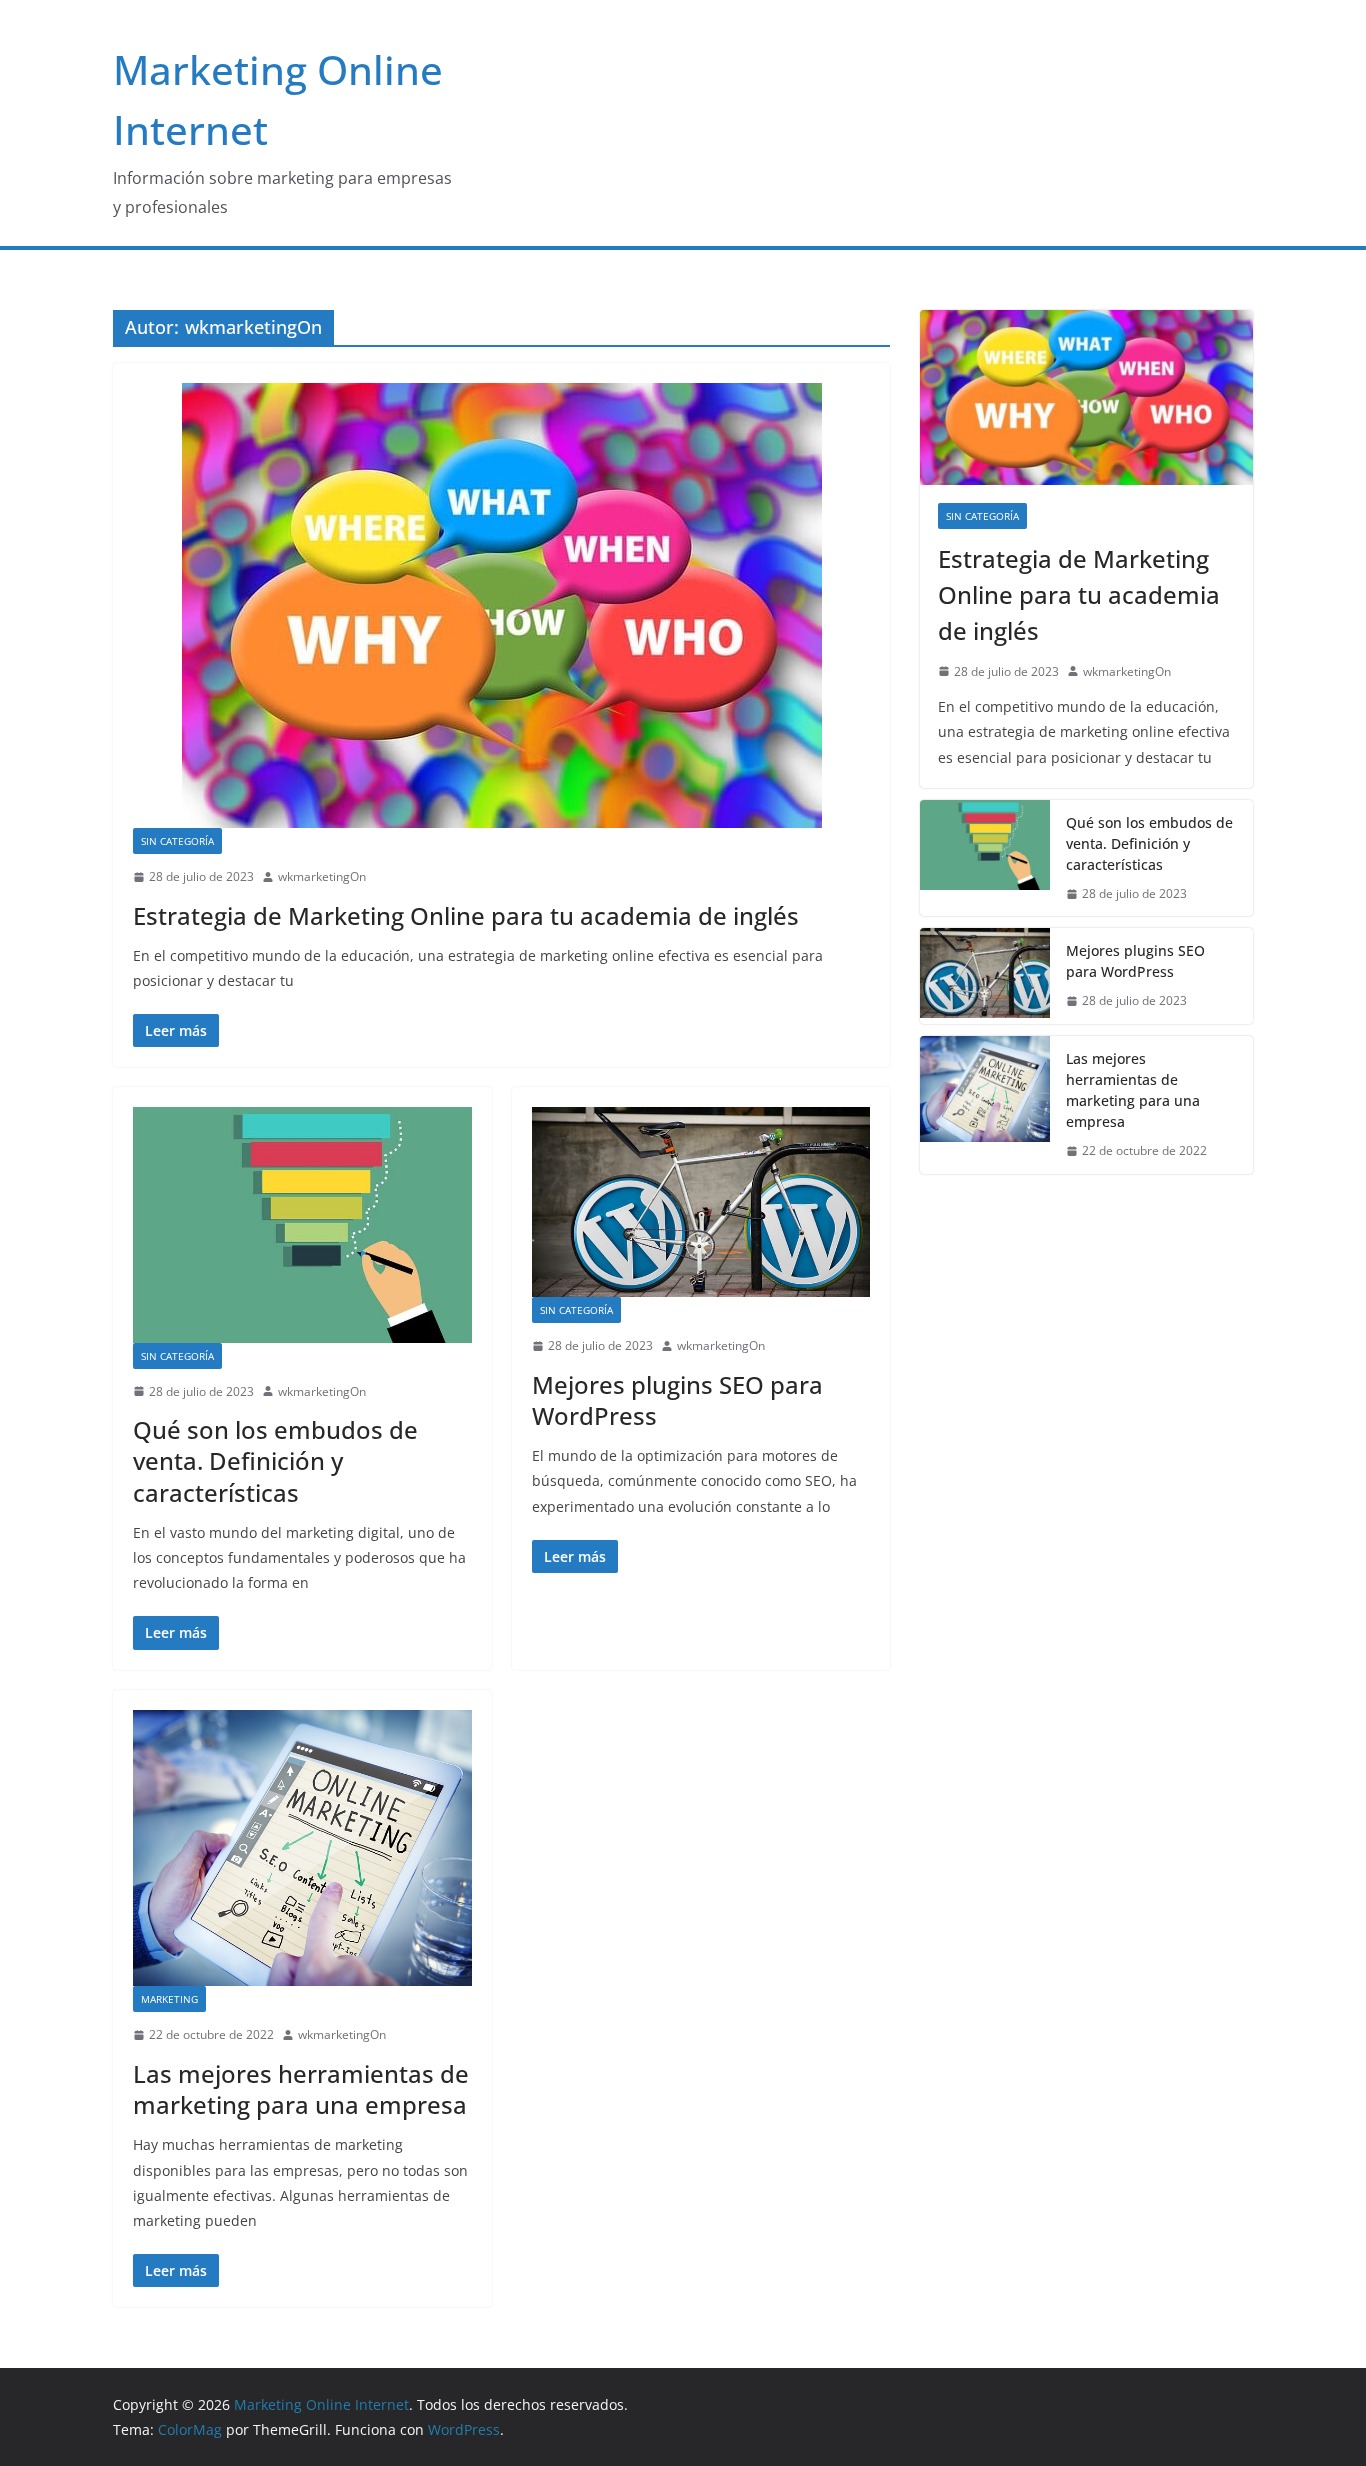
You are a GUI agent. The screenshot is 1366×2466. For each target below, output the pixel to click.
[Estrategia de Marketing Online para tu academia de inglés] (501, 605)
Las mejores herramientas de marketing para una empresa (301, 2089)
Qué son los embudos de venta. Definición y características (275, 1460)
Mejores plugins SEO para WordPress (677, 1400)
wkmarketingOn (322, 876)
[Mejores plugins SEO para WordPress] (701, 1202)
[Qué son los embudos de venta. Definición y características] (302, 1224)
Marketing (169, 1999)
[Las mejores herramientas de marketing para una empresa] (302, 1848)
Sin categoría (177, 841)
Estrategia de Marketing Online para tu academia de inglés (466, 915)
